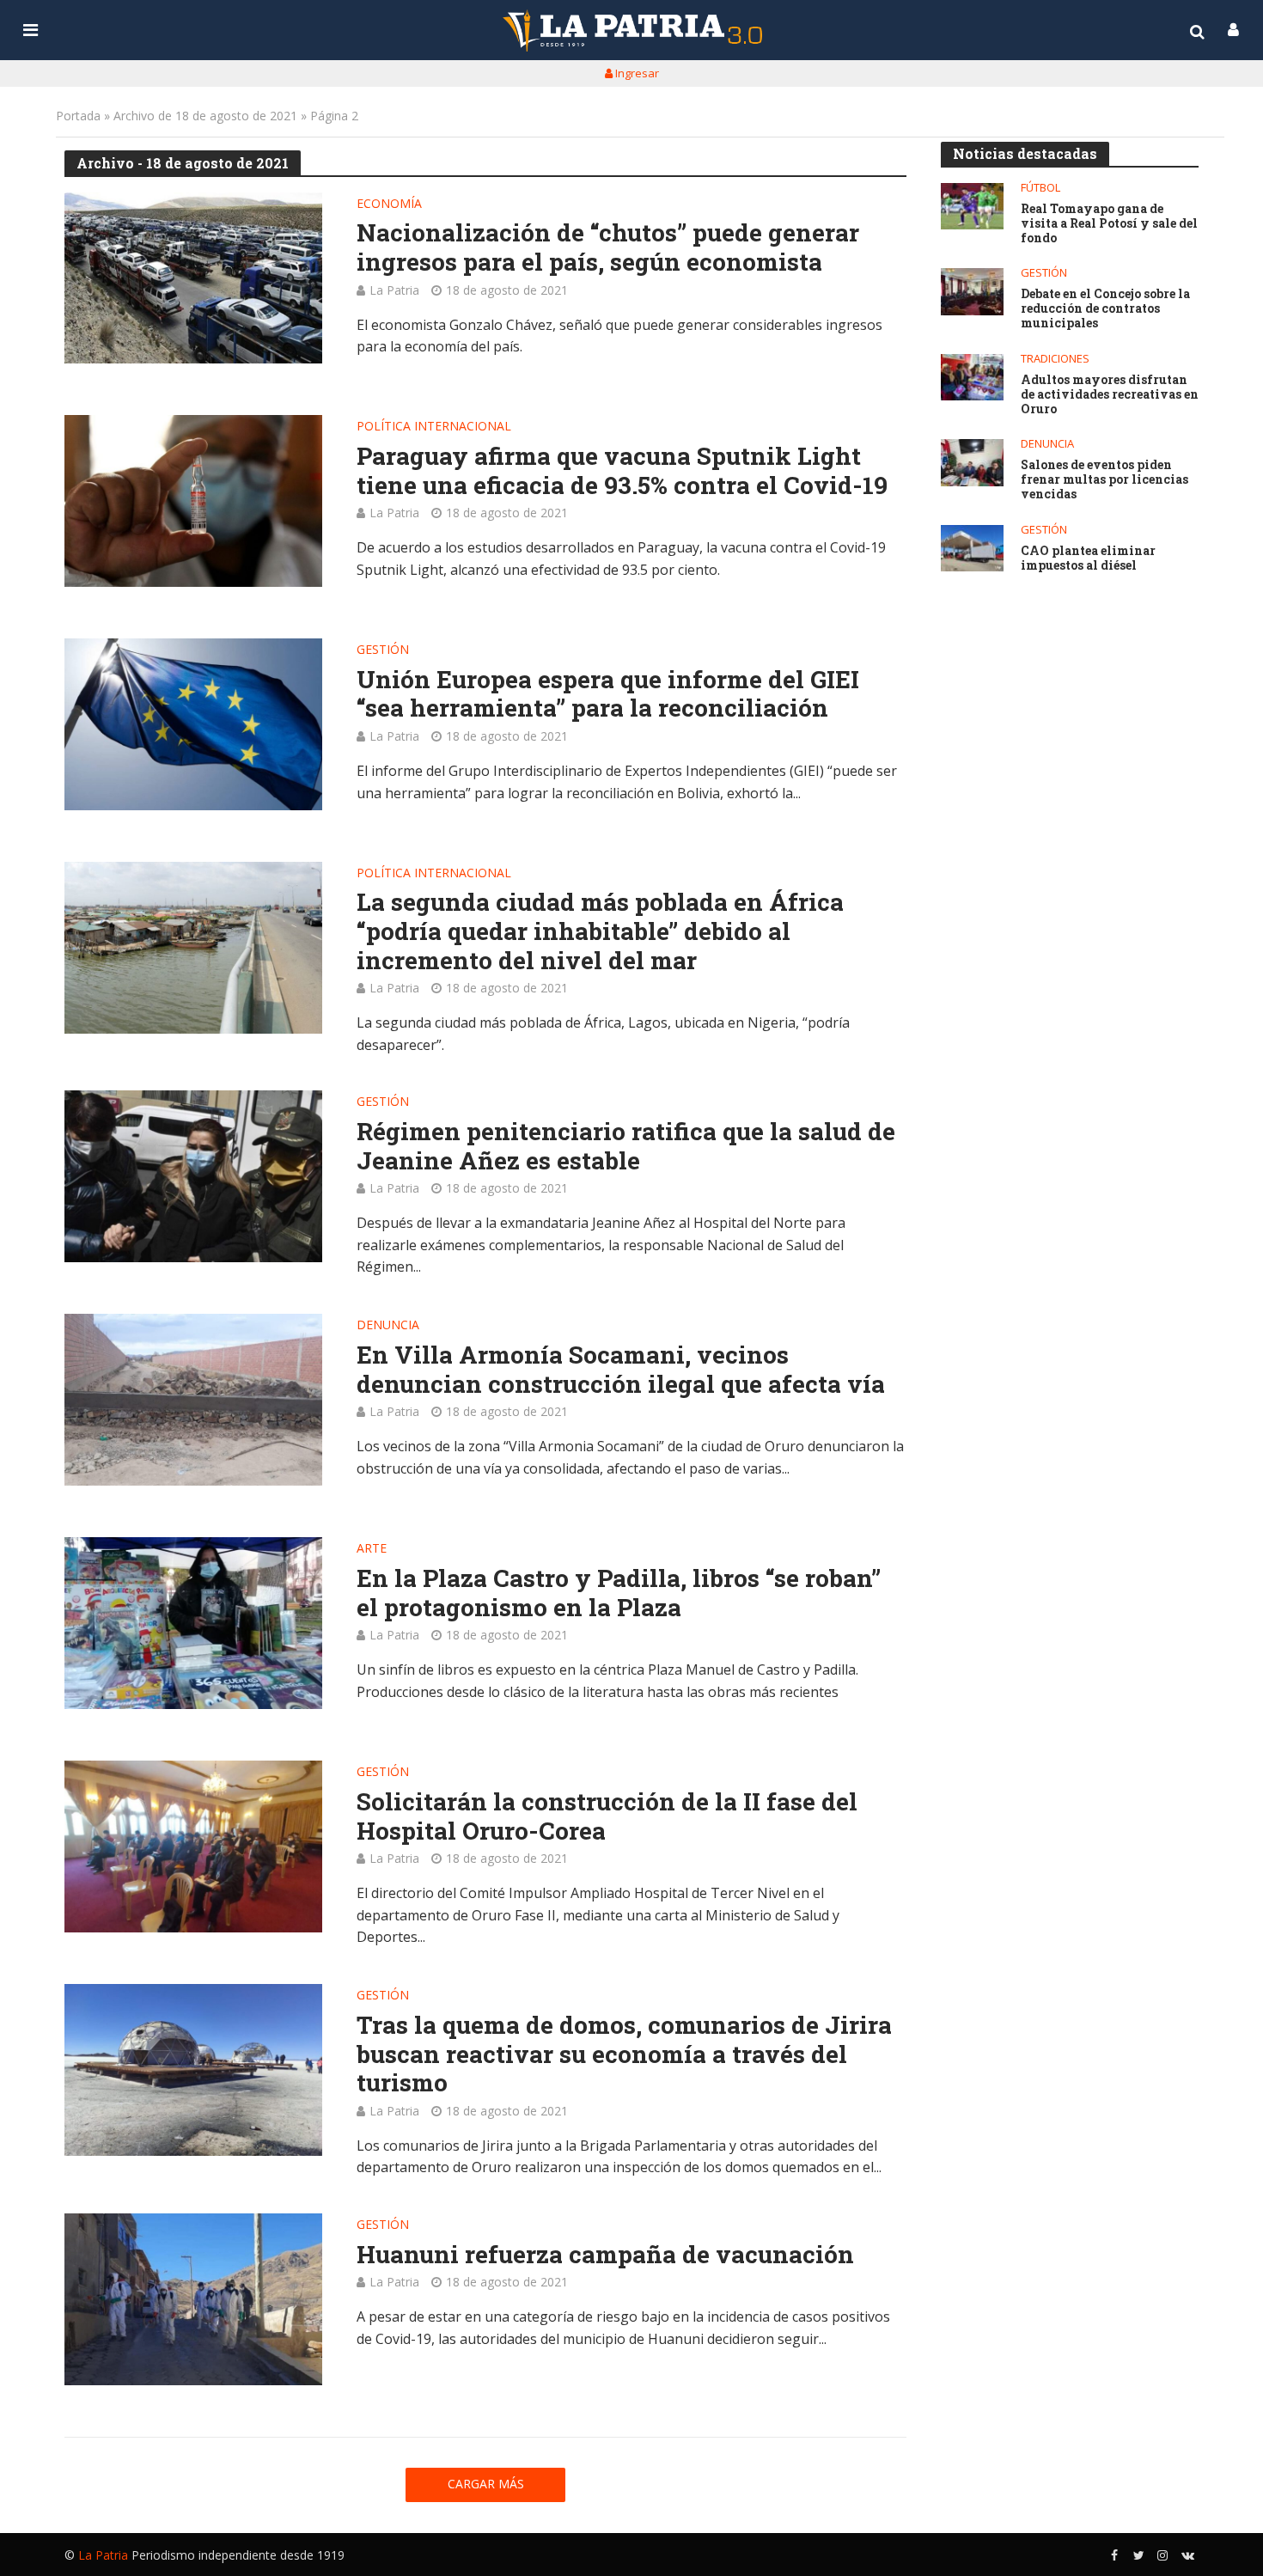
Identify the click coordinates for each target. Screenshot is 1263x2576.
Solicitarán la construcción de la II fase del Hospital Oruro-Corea (607, 1816)
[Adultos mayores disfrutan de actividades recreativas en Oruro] (972, 378)
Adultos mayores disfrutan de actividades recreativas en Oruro (1110, 394)
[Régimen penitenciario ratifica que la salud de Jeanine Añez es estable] (193, 1176)
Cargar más (486, 2484)
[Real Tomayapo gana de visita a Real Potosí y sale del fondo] (972, 207)
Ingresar (636, 73)
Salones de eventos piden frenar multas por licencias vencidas (1104, 479)
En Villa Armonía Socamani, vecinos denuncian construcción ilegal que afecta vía (621, 1369)
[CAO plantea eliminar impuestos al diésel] (972, 549)
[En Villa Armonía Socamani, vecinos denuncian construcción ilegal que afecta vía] (193, 1400)
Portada (78, 116)
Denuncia (388, 1326)
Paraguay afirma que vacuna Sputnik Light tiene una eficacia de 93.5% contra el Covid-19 (622, 470)
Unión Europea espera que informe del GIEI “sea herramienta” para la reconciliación (608, 694)
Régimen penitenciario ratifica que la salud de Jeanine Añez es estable (626, 1146)
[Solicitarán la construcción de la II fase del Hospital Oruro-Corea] (193, 1847)
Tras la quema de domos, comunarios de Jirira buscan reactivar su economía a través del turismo (624, 2054)
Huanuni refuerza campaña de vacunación (605, 2255)
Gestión (383, 650)
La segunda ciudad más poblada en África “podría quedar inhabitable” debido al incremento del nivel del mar (600, 931)
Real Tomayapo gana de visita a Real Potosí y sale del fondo (1109, 223)
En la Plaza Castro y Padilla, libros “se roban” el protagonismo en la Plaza (619, 1593)
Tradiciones (1055, 359)
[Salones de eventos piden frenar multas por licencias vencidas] (972, 463)
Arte (372, 1549)
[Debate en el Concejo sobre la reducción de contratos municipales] (972, 292)
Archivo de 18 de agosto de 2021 (205, 116)
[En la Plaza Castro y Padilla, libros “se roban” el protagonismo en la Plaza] (193, 1623)
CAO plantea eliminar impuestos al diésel (1088, 559)
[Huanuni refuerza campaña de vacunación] (193, 2299)
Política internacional (434, 427)
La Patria (394, 290)
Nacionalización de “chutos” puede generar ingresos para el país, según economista (608, 247)
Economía (389, 204)
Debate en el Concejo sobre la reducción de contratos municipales (1105, 308)
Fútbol (1040, 188)
